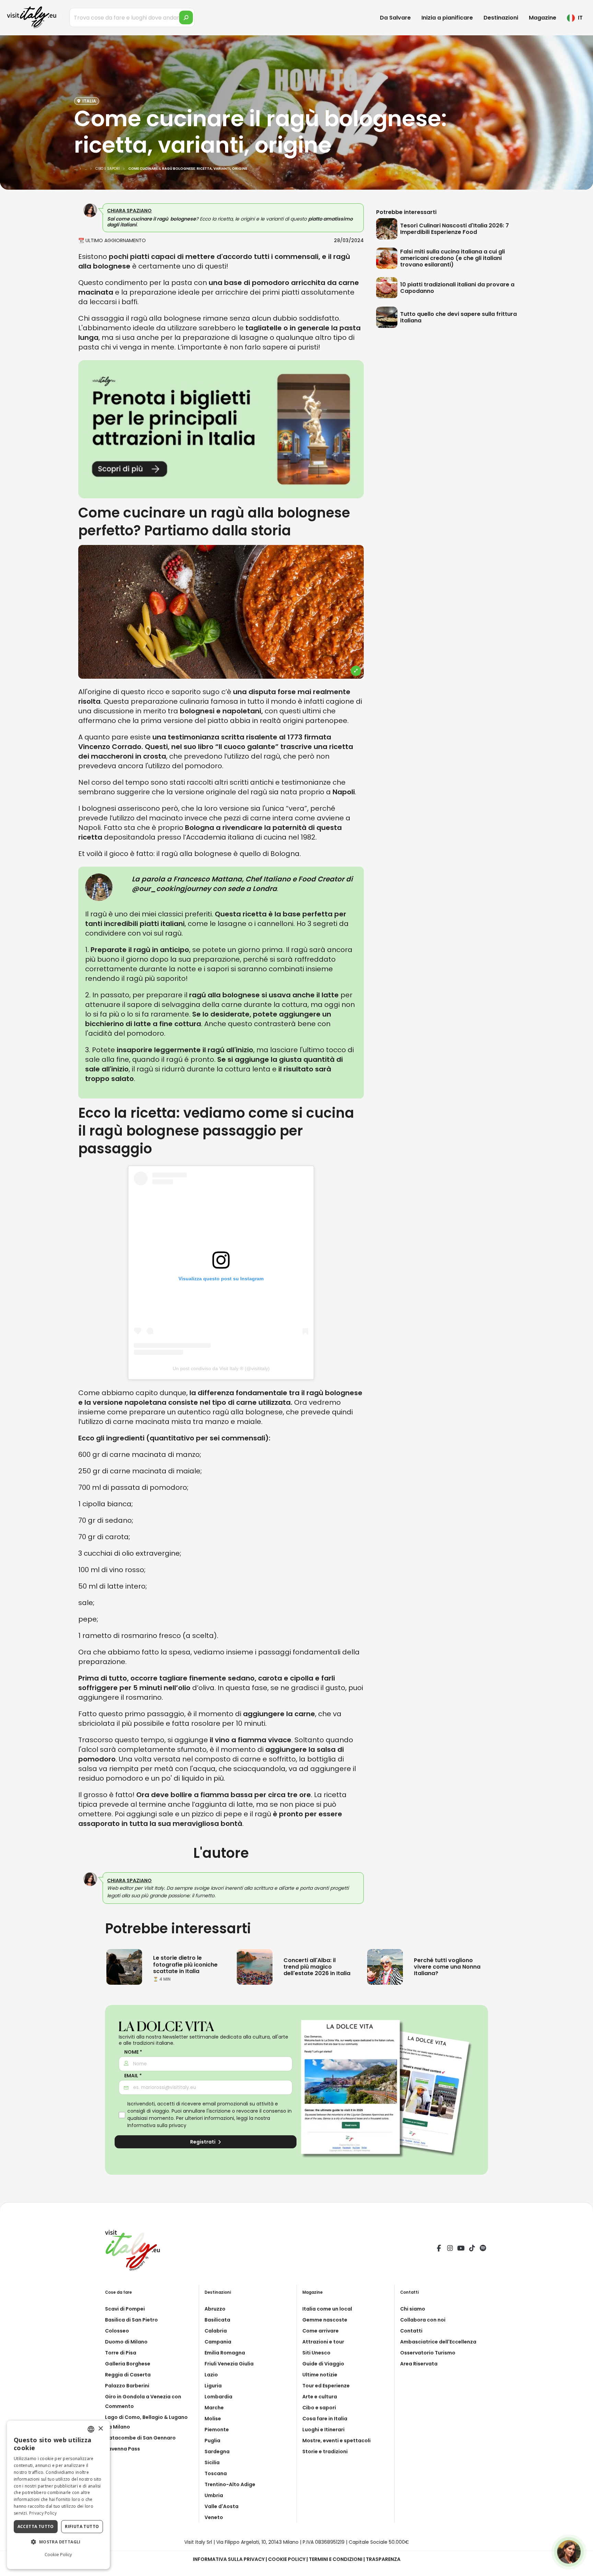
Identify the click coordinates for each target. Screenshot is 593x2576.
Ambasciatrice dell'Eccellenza (438, 2342)
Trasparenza (383, 2559)
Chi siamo (413, 2309)
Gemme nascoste (325, 2320)
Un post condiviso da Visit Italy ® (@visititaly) (221, 1368)
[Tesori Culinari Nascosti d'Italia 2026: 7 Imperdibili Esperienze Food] (388, 229)
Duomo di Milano (126, 2342)
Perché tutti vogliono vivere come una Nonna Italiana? (447, 1967)
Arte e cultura (320, 2397)
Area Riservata (419, 2364)
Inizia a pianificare (447, 18)
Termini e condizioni (336, 2559)
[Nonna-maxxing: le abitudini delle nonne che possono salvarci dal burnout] (385, 1966)
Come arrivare (321, 2331)
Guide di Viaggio (323, 2364)
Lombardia (218, 2397)
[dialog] (58, 2495)
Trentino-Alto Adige (230, 2484)
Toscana (216, 2473)
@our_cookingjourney (171, 889)
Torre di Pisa (121, 2353)
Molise (213, 2419)
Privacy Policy (43, 2513)
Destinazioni (501, 18)
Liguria (213, 2386)
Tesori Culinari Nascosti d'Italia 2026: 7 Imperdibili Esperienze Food (455, 229)
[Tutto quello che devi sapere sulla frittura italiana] (388, 317)
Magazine (543, 18)
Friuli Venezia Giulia (229, 2364)
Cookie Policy (287, 2559)
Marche (214, 2408)
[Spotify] (483, 2249)
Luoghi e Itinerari (323, 2430)
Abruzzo (215, 2309)
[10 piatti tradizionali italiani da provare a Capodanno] (388, 288)
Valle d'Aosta (222, 2506)
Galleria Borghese (128, 2364)
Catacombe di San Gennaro (140, 2438)
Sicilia (212, 2462)
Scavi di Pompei (125, 2309)
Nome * (133, 2052)
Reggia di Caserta (128, 2375)
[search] (186, 17)
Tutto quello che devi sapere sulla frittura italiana (458, 317)
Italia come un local (327, 2309)
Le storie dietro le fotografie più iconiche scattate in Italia (185, 1964)
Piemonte (217, 2430)
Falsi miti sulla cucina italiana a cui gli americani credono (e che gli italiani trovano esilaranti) (452, 258)
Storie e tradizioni (325, 2452)
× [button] (100, 2429)
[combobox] (91, 2429)
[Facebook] (439, 2249)
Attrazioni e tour (323, 2342)
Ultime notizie (320, 2375)
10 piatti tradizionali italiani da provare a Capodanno (457, 288)
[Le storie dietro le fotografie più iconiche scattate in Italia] (124, 1966)
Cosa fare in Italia (325, 2419)
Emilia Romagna (225, 2353)
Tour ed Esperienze (326, 2386)
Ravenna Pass (123, 2449)
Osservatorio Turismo (428, 2353)
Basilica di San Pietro (131, 2320)
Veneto (214, 2517)
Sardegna (217, 2452)
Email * (133, 2076)
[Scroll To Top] (581, 2568)
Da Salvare (395, 18)
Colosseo (117, 2331)
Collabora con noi (423, 2320)
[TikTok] (472, 2249)
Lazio (211, 2375)
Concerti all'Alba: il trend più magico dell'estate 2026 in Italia (317, 1967)
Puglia (212, 2441)
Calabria (216, 2331)
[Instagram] (450, 2249)
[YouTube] (461, 2249)
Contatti (411, 2331)
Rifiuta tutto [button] (82, 2526)
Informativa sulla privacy (157, 2125)
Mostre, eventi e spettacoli (336, 2441)
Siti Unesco (316, 2353)
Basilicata (217, 2320)
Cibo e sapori (319, 2408)
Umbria (214, 2495)
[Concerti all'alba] (255, 1966)
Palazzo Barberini (127, 2386)
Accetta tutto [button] (36, 2526)
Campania (218, 2342)
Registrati (203, 2142)
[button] (58, 2542)
